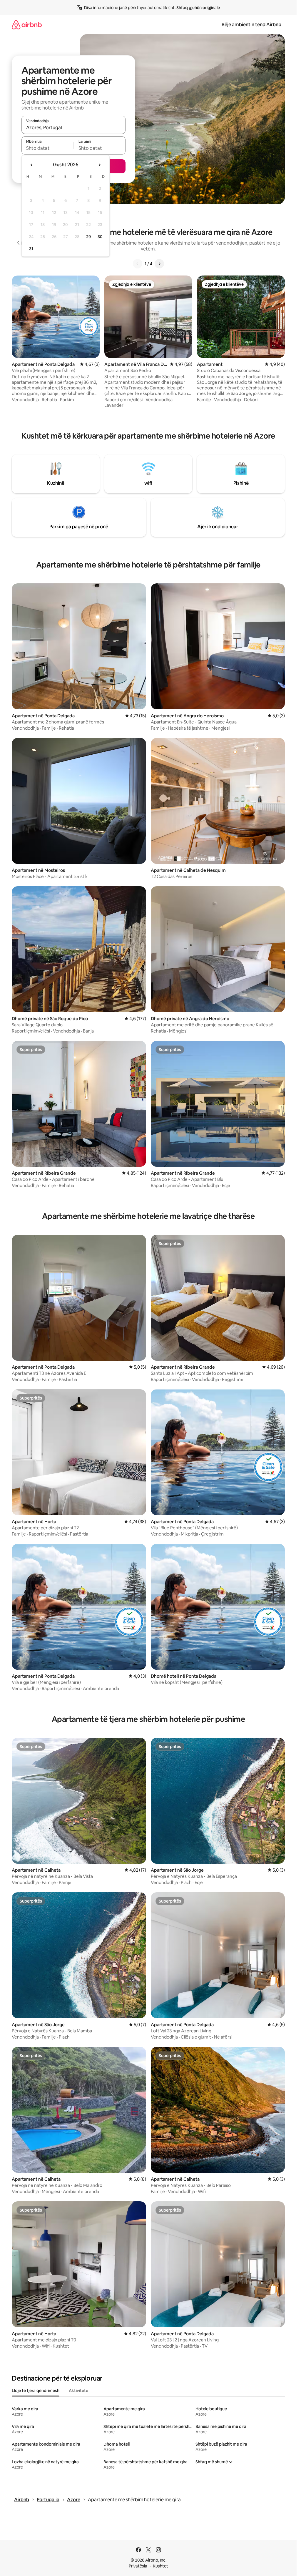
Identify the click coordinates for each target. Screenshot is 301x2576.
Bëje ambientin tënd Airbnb (251, 25)
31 (31, 249)
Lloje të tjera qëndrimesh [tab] (36, 2391)
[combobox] (73, 127)
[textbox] (47, 148)
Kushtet (160, 2566)
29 (88, 237)
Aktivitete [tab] (78, 2391)
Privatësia (138, 2566)
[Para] (159, 264)
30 (100, 237)
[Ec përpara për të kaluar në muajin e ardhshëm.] (99, 165)
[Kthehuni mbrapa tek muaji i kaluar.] (32, 165)
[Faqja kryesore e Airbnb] (27, 25)
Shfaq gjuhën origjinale (198, 8)
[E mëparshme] (138, 264)
